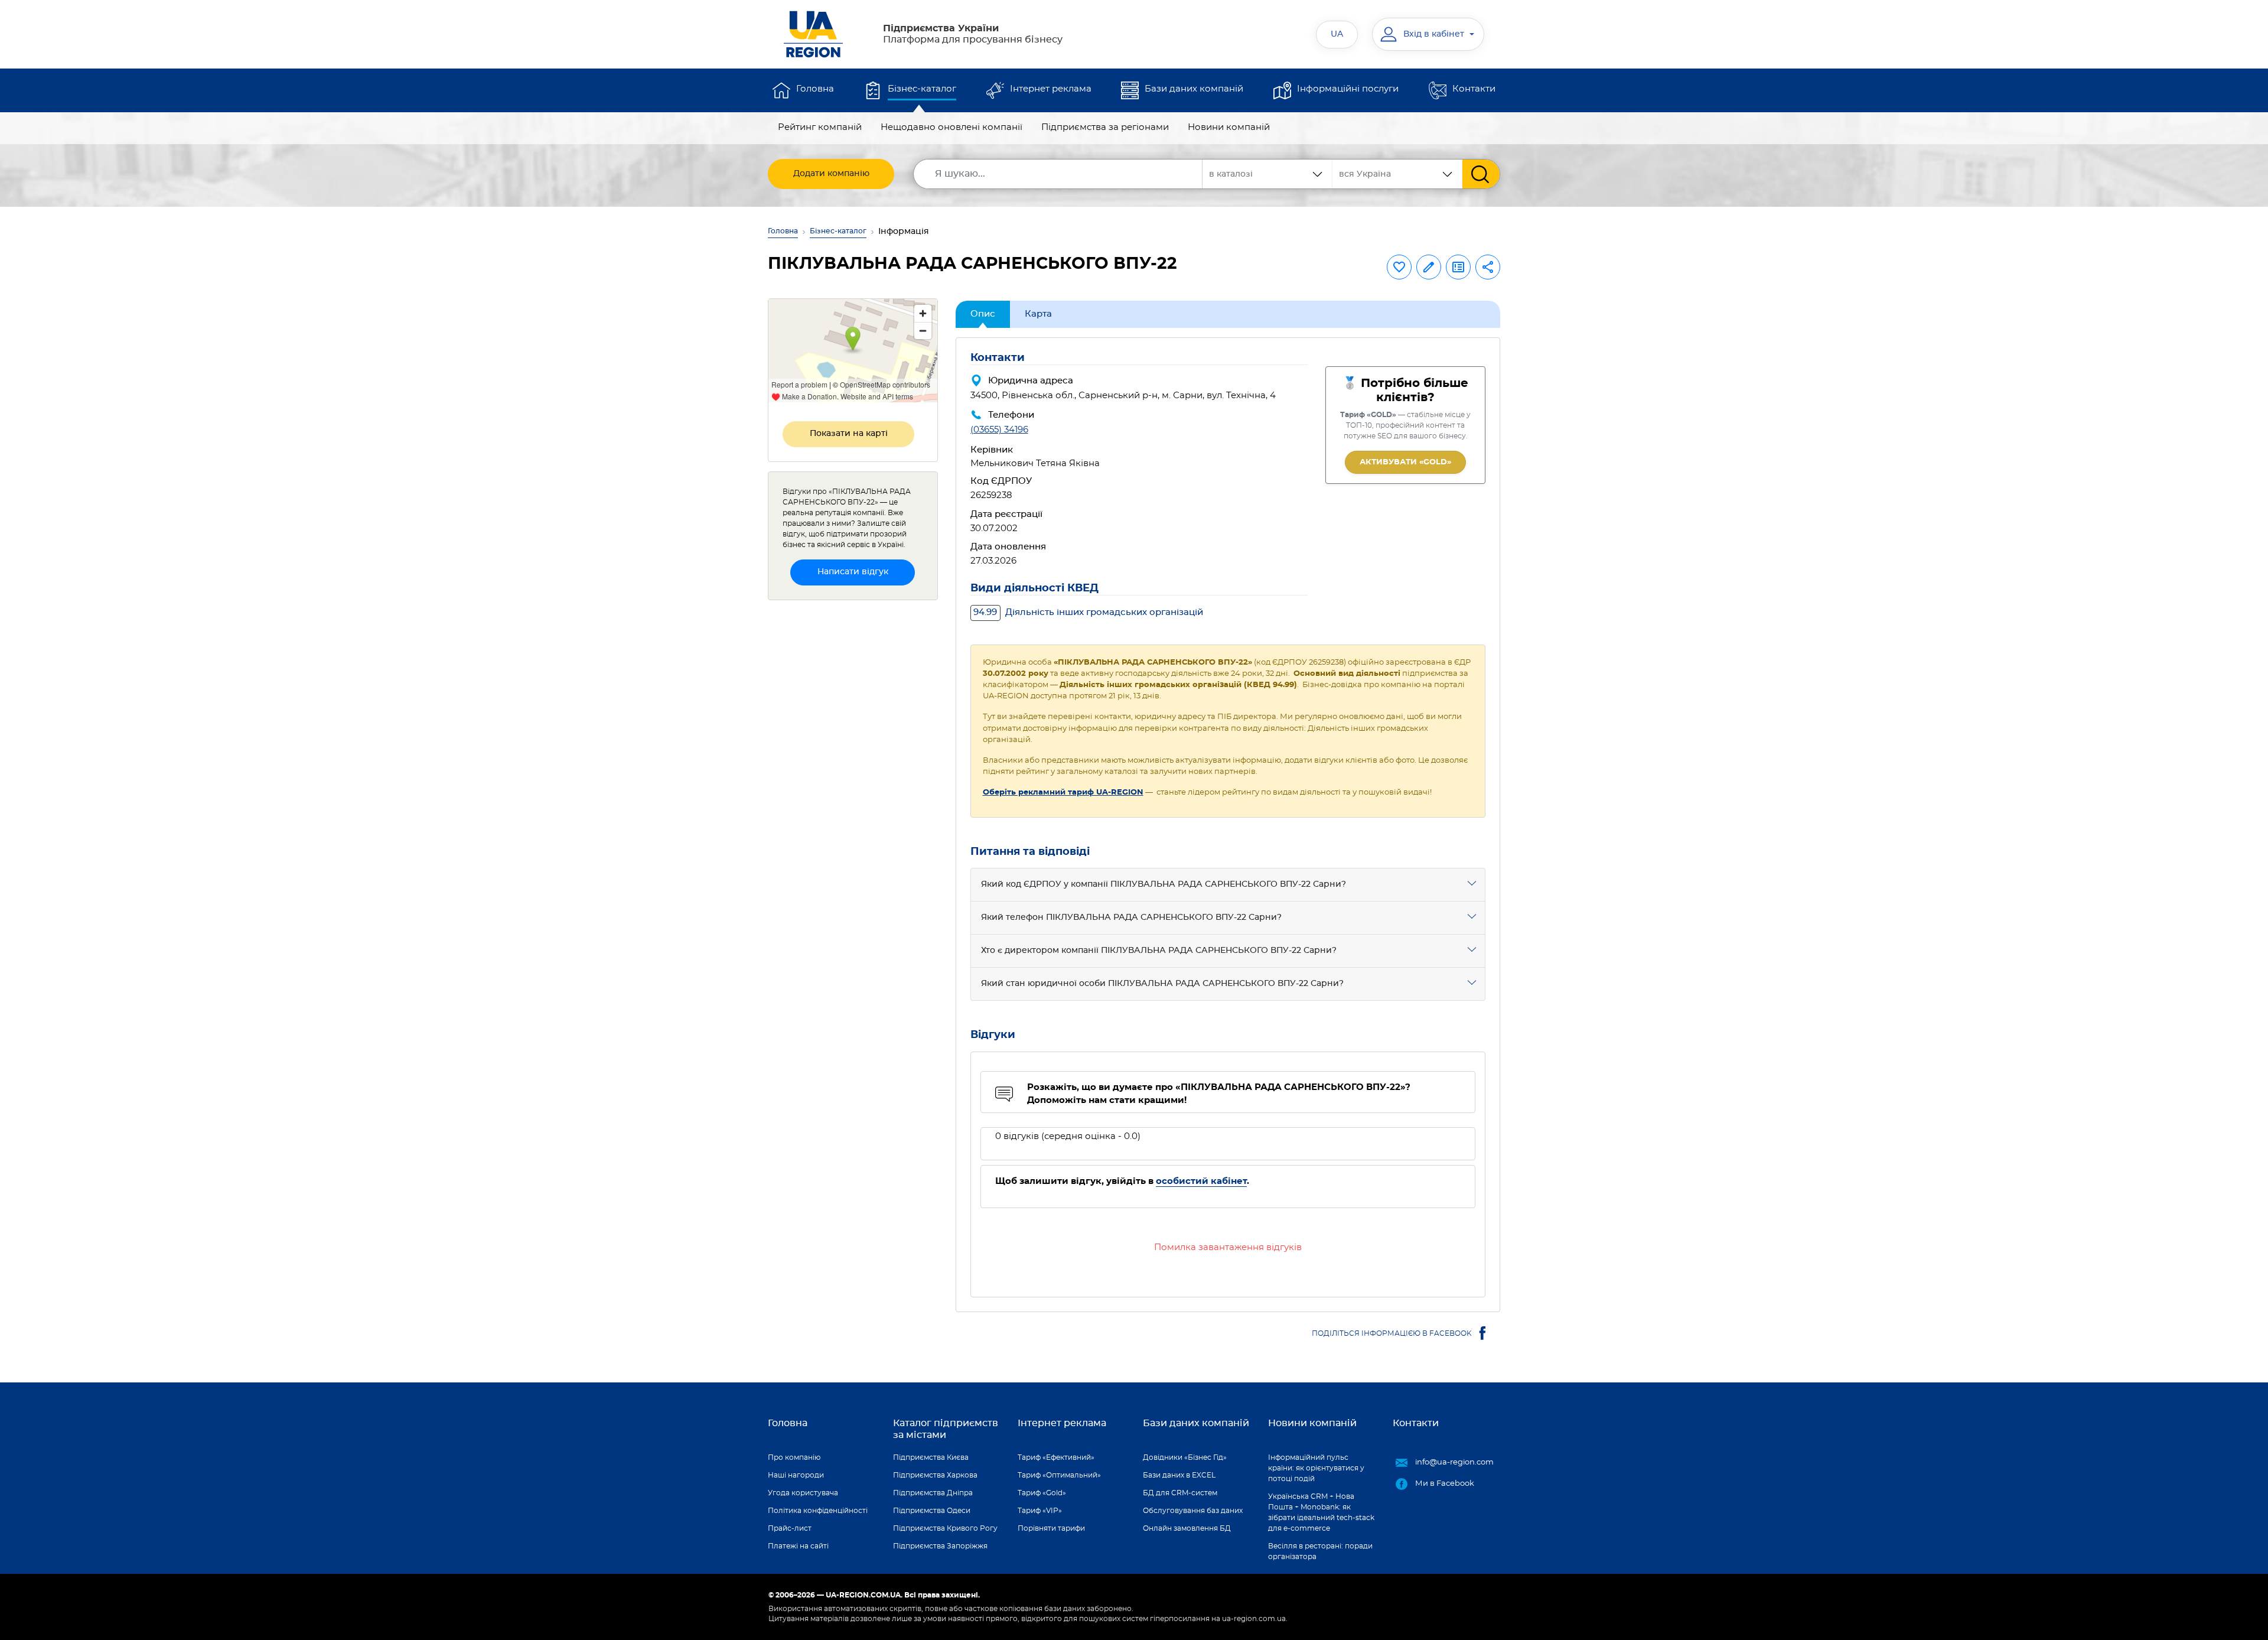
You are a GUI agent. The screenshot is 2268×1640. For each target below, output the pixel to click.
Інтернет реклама (1051, 89)
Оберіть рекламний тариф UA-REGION (1063, 793)
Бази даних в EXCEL (1179, 1475)
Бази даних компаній (1194, 89)
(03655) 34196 (999, 430)
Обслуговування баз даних (1193, 1511)
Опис (983, 314)
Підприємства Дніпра (933, 1493)
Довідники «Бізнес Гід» (1185, 1457)
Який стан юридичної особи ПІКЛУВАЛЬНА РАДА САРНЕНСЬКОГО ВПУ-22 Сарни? (1162, 984)
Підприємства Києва (931, 1457)
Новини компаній (1229, 127)
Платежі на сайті (798, 1546)
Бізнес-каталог (922, 89)
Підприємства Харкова (935, 1475)
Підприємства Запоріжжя (940, 1546)
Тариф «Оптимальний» (1059, 1475)
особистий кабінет (1201, 1181)
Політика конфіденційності (818, 1511)
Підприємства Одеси (932, 1511)
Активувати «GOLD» (1405, 462)
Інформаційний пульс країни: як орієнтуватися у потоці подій (1316, 1468)
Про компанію (794, 1457)
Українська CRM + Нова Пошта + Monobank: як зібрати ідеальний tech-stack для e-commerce (1321, 1512)
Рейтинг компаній (820, 127)
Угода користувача (803, 1493)
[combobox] (1397, 174)
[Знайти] (1481, 174)
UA (1337, 34)
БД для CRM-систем (1180, 1493)
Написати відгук (853, 572)
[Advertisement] (853, 787)
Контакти (1474, 89)
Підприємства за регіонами (1105, 127)
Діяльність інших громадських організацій (1088, 612)
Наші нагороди (796, 1475)
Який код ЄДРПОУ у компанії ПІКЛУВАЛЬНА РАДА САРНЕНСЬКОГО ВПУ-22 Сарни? (1164, 884)
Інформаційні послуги (1348, 89)
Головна (815, 89)
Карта (1038, 314)
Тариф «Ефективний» (1056, 1457)
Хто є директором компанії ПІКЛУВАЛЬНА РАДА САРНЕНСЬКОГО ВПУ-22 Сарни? (1159, 951)
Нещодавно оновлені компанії (951, 127)
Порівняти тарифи (1051, 1528)
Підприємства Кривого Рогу (945, 1528)
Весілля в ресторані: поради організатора (1320, 1551)
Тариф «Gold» (1042, 1493)
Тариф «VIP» (1040, 1511)
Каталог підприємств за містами (946, 1429)
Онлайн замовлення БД (1187, 1528)
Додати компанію (831, 174)
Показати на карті (849, 434)
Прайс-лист (790, 1528)
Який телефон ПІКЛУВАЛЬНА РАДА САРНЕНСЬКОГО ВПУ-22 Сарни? (1131, 917)
